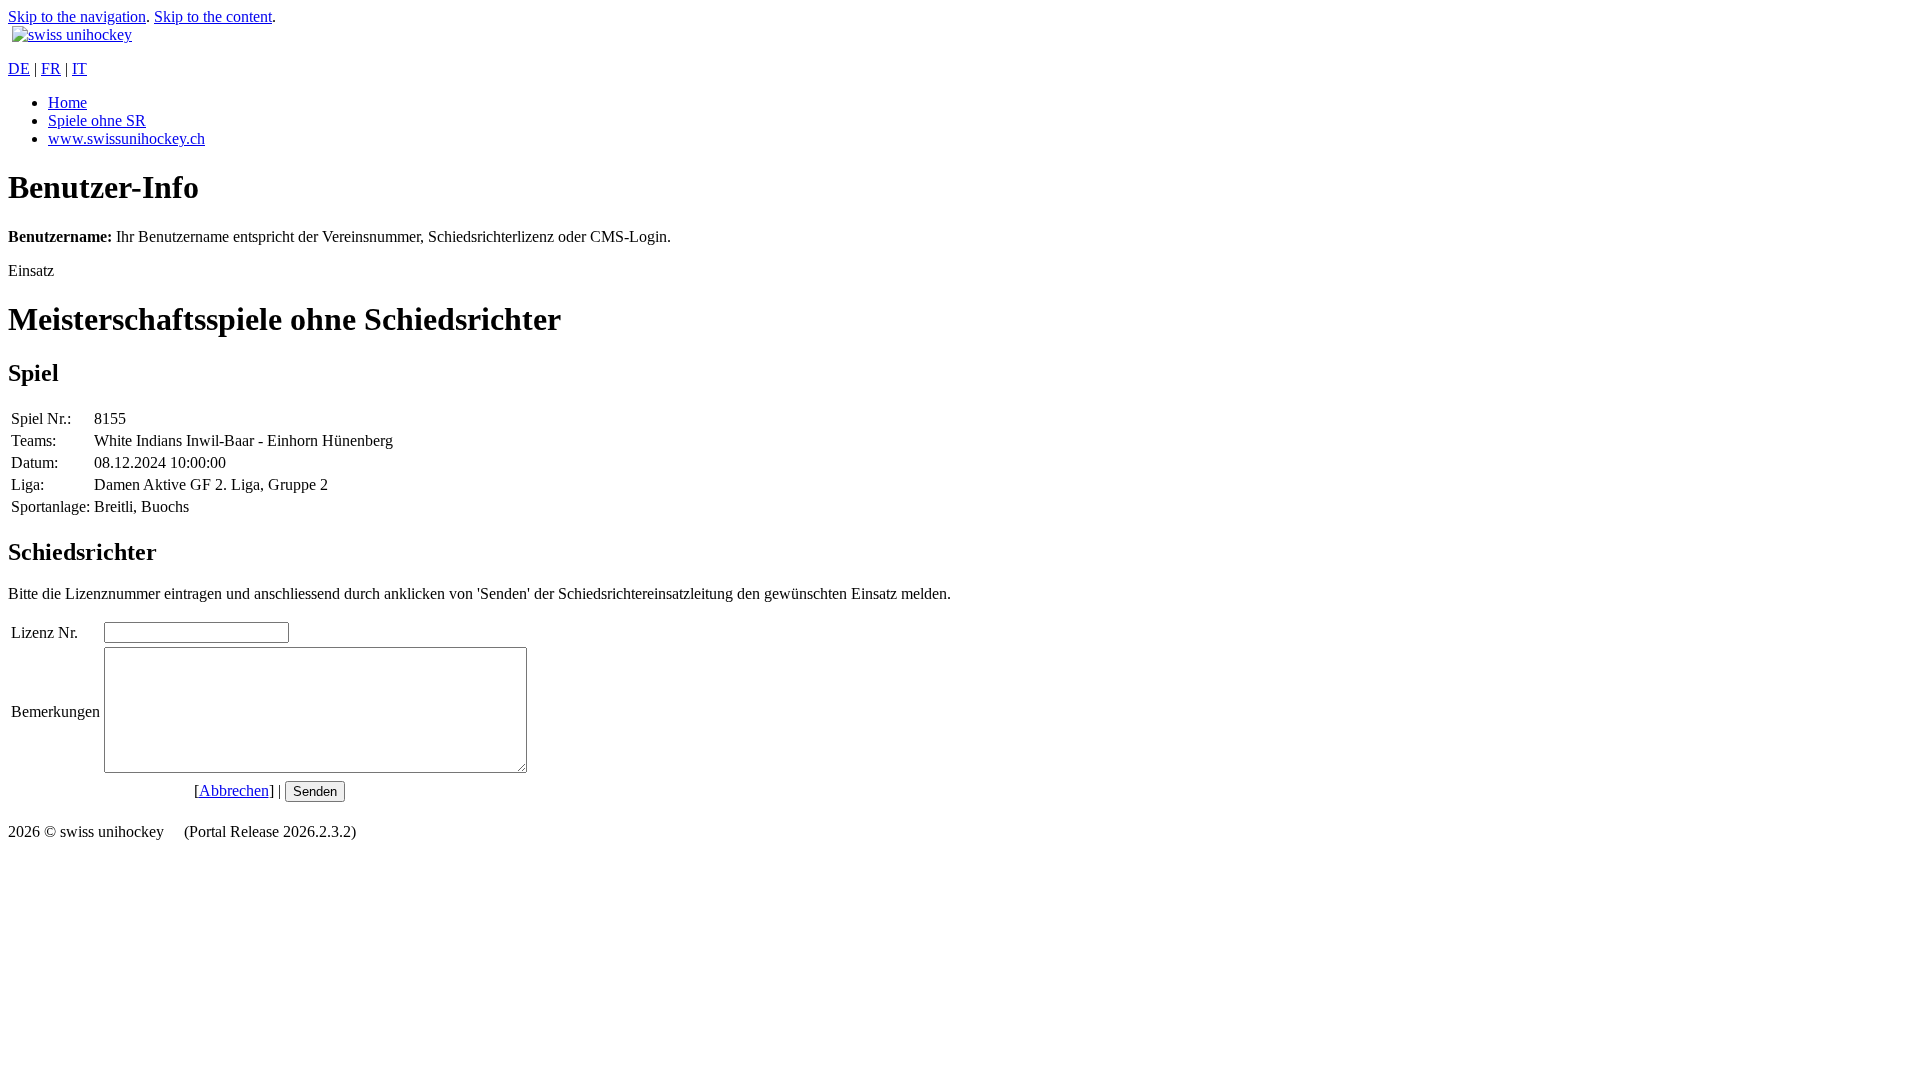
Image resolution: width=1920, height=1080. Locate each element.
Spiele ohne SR (97, 120)
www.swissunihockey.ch (126, 138)
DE (19, 68)
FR (51, 68)
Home (67, 102)
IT (79, 68)
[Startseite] (72, 34)
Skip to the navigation (77, 16)
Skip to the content (213, 16)
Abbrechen (234, 790)
